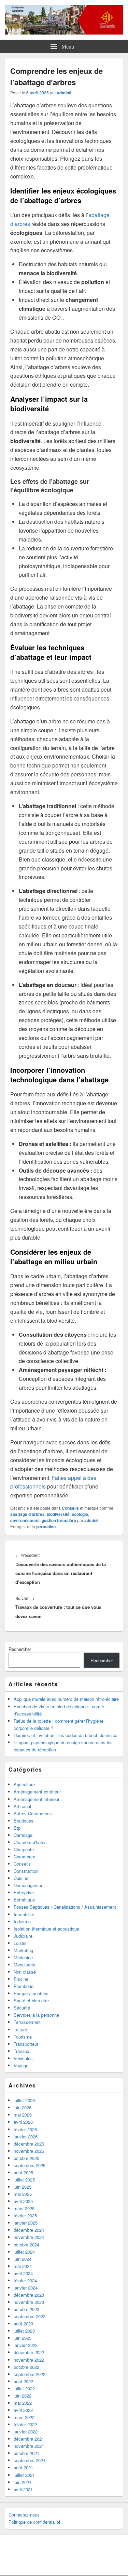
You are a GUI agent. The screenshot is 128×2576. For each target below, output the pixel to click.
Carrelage (23, 1835)
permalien (46, 1526)
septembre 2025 (30, 2165)
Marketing (23, 1950)
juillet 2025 (24, 2180)
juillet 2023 (24, 2331)
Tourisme (23, 2037)
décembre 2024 (29, 2230)
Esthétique (24, 1900)
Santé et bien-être (31, 2000)
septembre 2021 (30, 2460)
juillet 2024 (24, 2252)
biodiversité (58, 1514)
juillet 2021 (24, 2475)
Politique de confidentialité (34, 2522)
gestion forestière (59, 1520)
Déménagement (29, 1885)
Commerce (24, 1857)
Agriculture (24, 1784)
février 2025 (25, 2215)
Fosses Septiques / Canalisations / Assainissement (65, 1907)
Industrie (22, 1921)
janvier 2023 (26, 2345)
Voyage (21, 2065)
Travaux (22, 2051)
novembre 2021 (29, 2446)
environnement (25, 1520)
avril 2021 (23, 2489)
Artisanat (23, 1806)
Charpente (24, 1849)
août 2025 (23, 2172)
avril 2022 (23, 2410)
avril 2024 (23, 2273)
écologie (80, 1514)
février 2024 (25, 2280)
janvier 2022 (26, 2432)
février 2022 (25, 2424)
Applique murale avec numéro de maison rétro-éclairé (66, 1699)
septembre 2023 (30, 2316)
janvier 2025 (26, 2223)
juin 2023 (23, 2338)
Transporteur (26, 2044)
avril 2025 (23, 2201)
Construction (26, 1871)
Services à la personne (36, 2015)
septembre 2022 (30, 2374)
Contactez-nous (24, 2515)
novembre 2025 (29, 2151)
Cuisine (21, 1878)
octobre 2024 (26, 2245)
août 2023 (23, 2324)
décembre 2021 (29, 2439)
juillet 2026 (24, 2100)
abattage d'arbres (27, 1514)
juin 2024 (23, 2259)
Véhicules (23, 2058)
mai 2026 (23, 2115)
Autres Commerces (33, 1813)
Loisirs (20, 1943)
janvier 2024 (26, 2288)
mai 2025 (23, 2194)
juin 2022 (23, 2396)
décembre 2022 (29, 2352)
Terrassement (27, 2022)
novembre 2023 (29, 2302)
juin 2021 (23, 2482)
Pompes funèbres (31, 1993)
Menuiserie (24, 1965)
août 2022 (23, 2381)
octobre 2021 (26, 2453)
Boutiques (24, 1821)
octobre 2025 (26, 2158)
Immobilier (24, 1914)
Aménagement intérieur (37, 1799)
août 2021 (23, 2467)
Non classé (25, 1972)
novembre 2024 (29, 2237)
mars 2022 (24, 2417)
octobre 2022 (26, 2367)
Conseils (70, 1508)
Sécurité (22, 2008)
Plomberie (24, 1986)
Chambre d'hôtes (30, 1842)
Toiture (20, 2030)
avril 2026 (23, 2122)
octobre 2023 (26, 2309)
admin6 (64, 93)
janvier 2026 (26, 2137)
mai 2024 (23, 2266)
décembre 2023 (29, 2295)
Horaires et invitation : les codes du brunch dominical (66, 1735)
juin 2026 (23, 2107)
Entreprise (24, 1892)
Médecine (23, 1957)
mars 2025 (24, 2208)
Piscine (21, 1979)
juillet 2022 (24, 2388)
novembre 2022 (29, 2360)
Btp (17, 1828)
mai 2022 (23, 2403)
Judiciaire (23, 1936)
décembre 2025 (29, 2144)
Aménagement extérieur (37, 1792)
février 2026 (25, 2129)
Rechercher (20, 1649)
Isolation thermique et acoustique (46, 1929)
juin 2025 (23, 2187)
